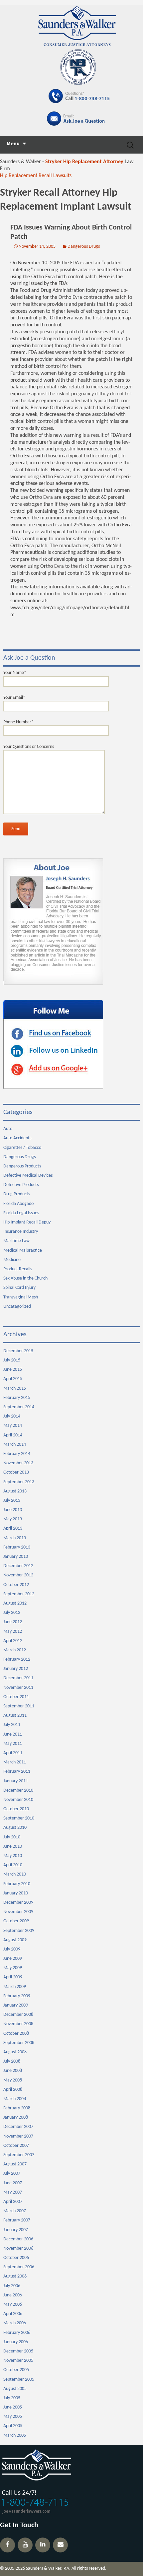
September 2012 (19, 1594)
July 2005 (12, 2398)
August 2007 (15, 2164)
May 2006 (13, 2305)
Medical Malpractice (23, 1251)
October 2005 (16, 2370)
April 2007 (13, 2202)
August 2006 (15, 2276)
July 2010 (12, 1837)
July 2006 (12, 2286)
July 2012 (12, 1613)
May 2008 (13, 2080)
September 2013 (19, 1482)
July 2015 (12, 1360)
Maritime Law (16, 1241)
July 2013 (12, 1501)
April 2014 (13, 1435)
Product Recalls (18, 1269)
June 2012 (13, 1622)
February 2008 (17, 2108)
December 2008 (18, 2015)
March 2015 (15, 1388)
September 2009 (19, 1931)
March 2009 (15, 1987)
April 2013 (13, 1528)
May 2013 (13, 1519)
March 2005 (15, 2436)
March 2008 (15, 2099)
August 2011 (15, 1716)
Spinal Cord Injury (19, 1288)
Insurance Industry (21, 1232)
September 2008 (19, 2043)
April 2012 (13, 1641)
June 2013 (13, 1510)
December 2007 (18, 2127)
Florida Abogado (18, 1204)
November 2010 (18, 1800)
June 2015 (13, 1370)
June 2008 (13, 2071)
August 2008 (15, 2052)
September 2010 (19, 1818)
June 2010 (13, 1847)
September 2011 (19, 1706)
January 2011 (16, 1781)
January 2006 (16, 2342)
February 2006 (17, 2333)
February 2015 (17, 1398)
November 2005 (18, 2361)
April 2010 (13, 1865)
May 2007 (13, 2192)
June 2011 (13, 1734)
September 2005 (19, 2379)
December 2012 (18, 1566)
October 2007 (16, 2146)
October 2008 (16, 2034)
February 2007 (17, 2220)
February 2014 (17, 1454)
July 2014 (12, 1416)
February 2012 (17, 1659)
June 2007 (13, 2183)
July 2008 (12, 2061)
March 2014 (15, 1445)
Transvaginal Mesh (21, 1297)
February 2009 (17, 1996)
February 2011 (17, 1772)
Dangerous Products (22, 1166)
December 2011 (18, 1678)
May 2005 (13, 2417)
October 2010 (16, 1809)
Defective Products (21, 1185)
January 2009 (16, 2005)
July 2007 (12, 2174)
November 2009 (18, 1912)
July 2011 (12, 1725)
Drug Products (17, 1194)
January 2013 (16, 1557)
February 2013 (17, 1547)
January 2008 (16, 2117)
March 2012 (15, 1650)
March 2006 (15, 2323)
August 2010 (15, 1828)
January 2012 (16, 1669)
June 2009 (13, 1959)
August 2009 (15, 1940)
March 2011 (15, 1762)
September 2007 (19, 2155)
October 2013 (16, 1472)
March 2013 (15, 1538)
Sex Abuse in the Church (25, 1278)
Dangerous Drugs (84, 247)
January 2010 (16, 1893)
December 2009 (18, 1903)
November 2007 (18, 2136)
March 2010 (15, 1874)
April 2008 (13, 2090)
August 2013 (15, 1491)
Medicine (12, 1260)
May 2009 (13, 1968)
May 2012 (13, 1632)
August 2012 (15, 1603)
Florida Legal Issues (21, 1213)
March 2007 (15, 2211)
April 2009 (13, 1977)
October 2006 (16, 2258)
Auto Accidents (17, 1138)
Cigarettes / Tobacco (22, 1148)
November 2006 (18, 2248)
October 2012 (16, 1585)
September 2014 (19, 1407)
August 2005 (15, 2389)
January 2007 (16, 2230)
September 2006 (19, 2267)
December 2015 (18, 1351)
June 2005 (13, 2407)
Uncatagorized (17, 1307)
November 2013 (18, 1463)
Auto (8, 1129)
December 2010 (18, 1790)
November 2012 (18, 1575)
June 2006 (13, 2295)
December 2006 (18, 2239)
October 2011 (16, 1697)
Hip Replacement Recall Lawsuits (36, 176)
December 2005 (18, 2351)
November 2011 (18, 1688)
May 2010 (13, 1856)
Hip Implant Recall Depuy (27, 1222)
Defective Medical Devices (28, 1176)
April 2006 (13, 2314)
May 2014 (13, 1426)
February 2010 (17, 1884)
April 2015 (13, 1379)
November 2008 (18, 2024)
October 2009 (16, 1921)
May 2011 (13, 1744)
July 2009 (12, 1949)
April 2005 (13, 2426)
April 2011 (13, 1753)
